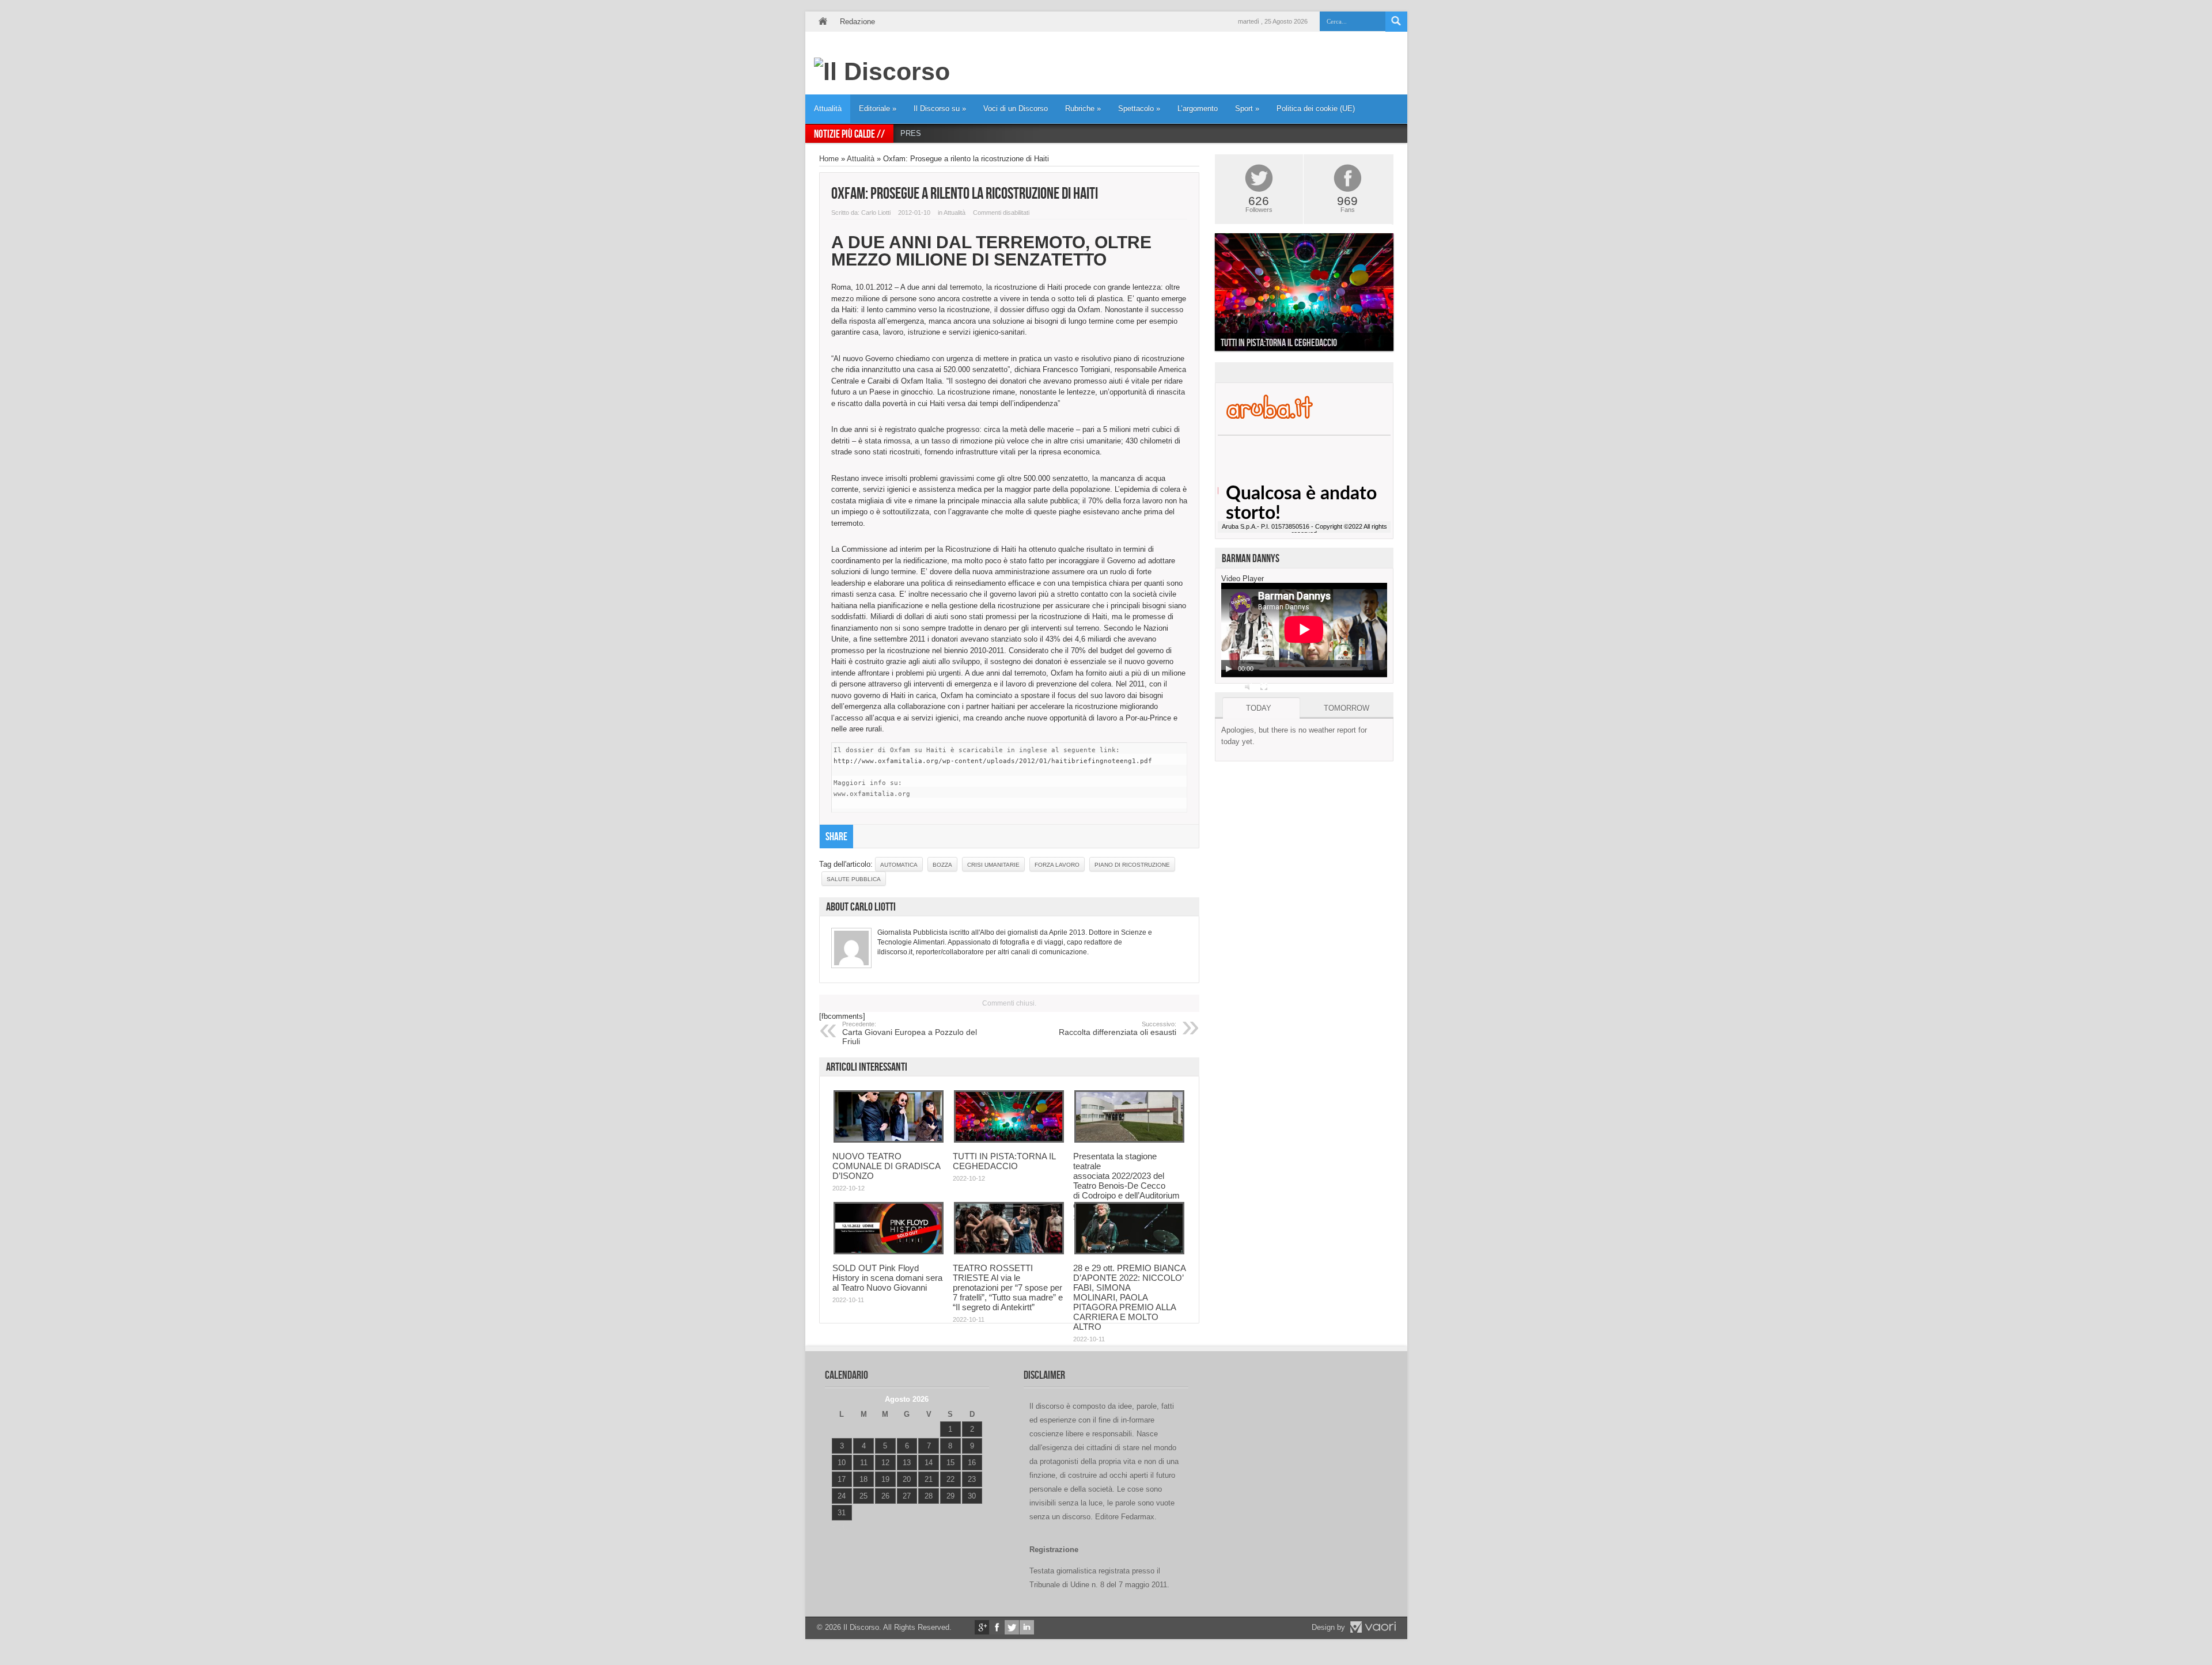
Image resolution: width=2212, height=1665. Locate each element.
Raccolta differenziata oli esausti (1118, 1029)
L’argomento (1198, 109)
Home (823, 22)
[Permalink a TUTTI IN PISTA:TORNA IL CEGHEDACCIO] (1009, 1140)
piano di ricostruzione (1132, 865)
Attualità (828, 109)
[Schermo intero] (1264, 687)
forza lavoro (1057, 865)
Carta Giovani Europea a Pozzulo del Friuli (910, 1033)
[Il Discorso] (882, 71)
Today (1259, 708)
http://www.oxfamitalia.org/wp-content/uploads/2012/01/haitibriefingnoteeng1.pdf (993, 761)
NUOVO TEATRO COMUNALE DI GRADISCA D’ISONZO (886, 1166)
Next (1402, 295)
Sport (1247, 109)
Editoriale (878, 109)
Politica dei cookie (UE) (1316, 109)
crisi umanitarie (993, 865)
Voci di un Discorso (1016, 109)
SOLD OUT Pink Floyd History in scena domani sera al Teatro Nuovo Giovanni (887, 1278)
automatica (899, 865)
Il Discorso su (940, 109)
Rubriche (1083, 109)
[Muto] (1249, 687)
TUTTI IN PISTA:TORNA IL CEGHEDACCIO (1004, 1161)
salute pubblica (854, 879)
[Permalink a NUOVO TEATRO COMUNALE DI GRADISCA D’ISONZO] (889, 1140)
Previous (1206, 295)
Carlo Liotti (876, 213)
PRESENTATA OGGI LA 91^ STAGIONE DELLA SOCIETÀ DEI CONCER (1023, 133)
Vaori (1373, 1627)
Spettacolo (1139, 109)
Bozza (942, 865)
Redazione (857, 22)
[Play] (1229, 669)
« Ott (839, 1527)
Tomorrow (1346, 708)
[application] (1304, 630)
